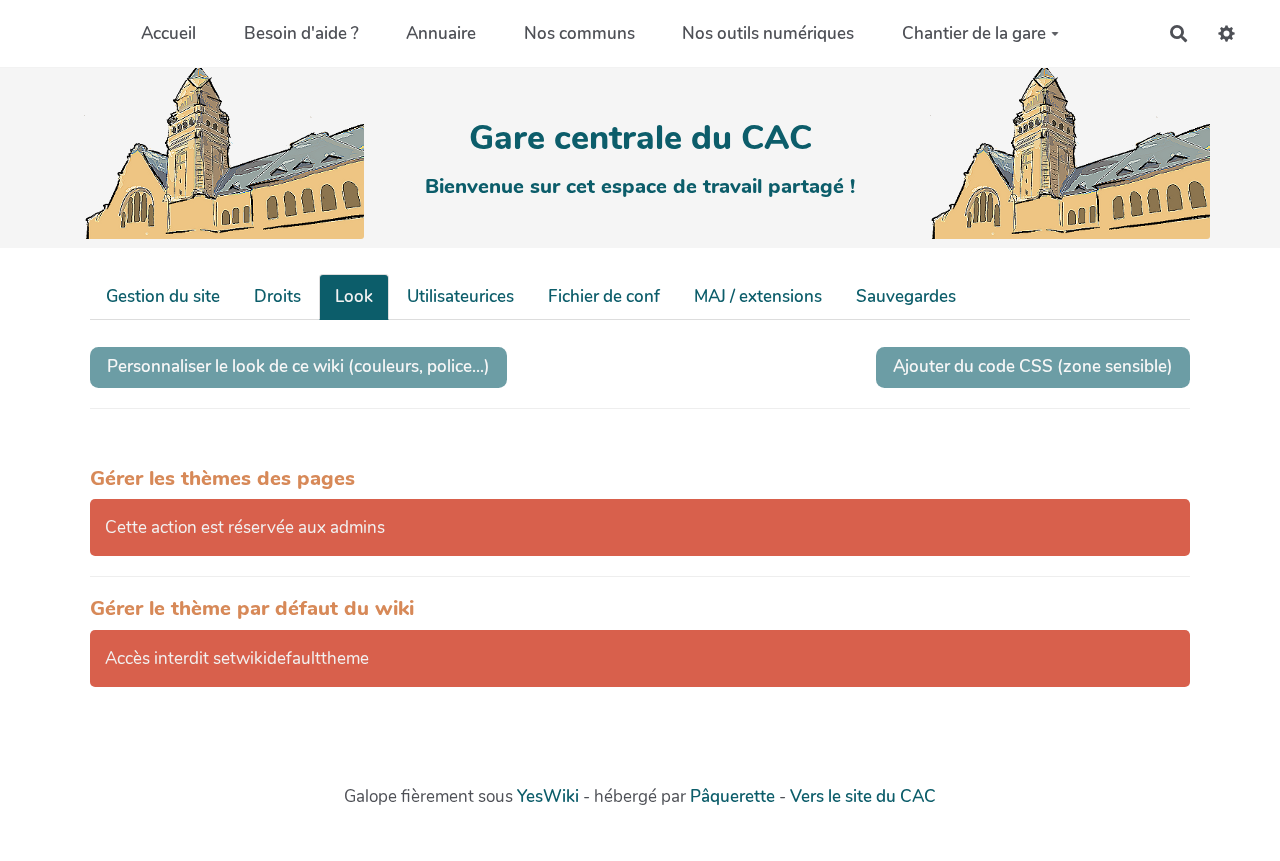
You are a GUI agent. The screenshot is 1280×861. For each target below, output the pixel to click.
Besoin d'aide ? (301, 33)
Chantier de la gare (974, 33)
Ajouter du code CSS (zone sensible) (1033, 366)
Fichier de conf (604, 296)
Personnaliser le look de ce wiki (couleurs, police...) (298, 366)
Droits (277, 296)
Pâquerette (732, 796)
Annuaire (441, 33)
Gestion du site (163, 296)
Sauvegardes (906, 296)
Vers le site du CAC (863, 796)
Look (354, 296)
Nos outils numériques (768, 33)
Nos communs (579, 33)
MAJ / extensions (758, 296)
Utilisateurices (460, 296)
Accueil (168, 33)
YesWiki (548, 796)
